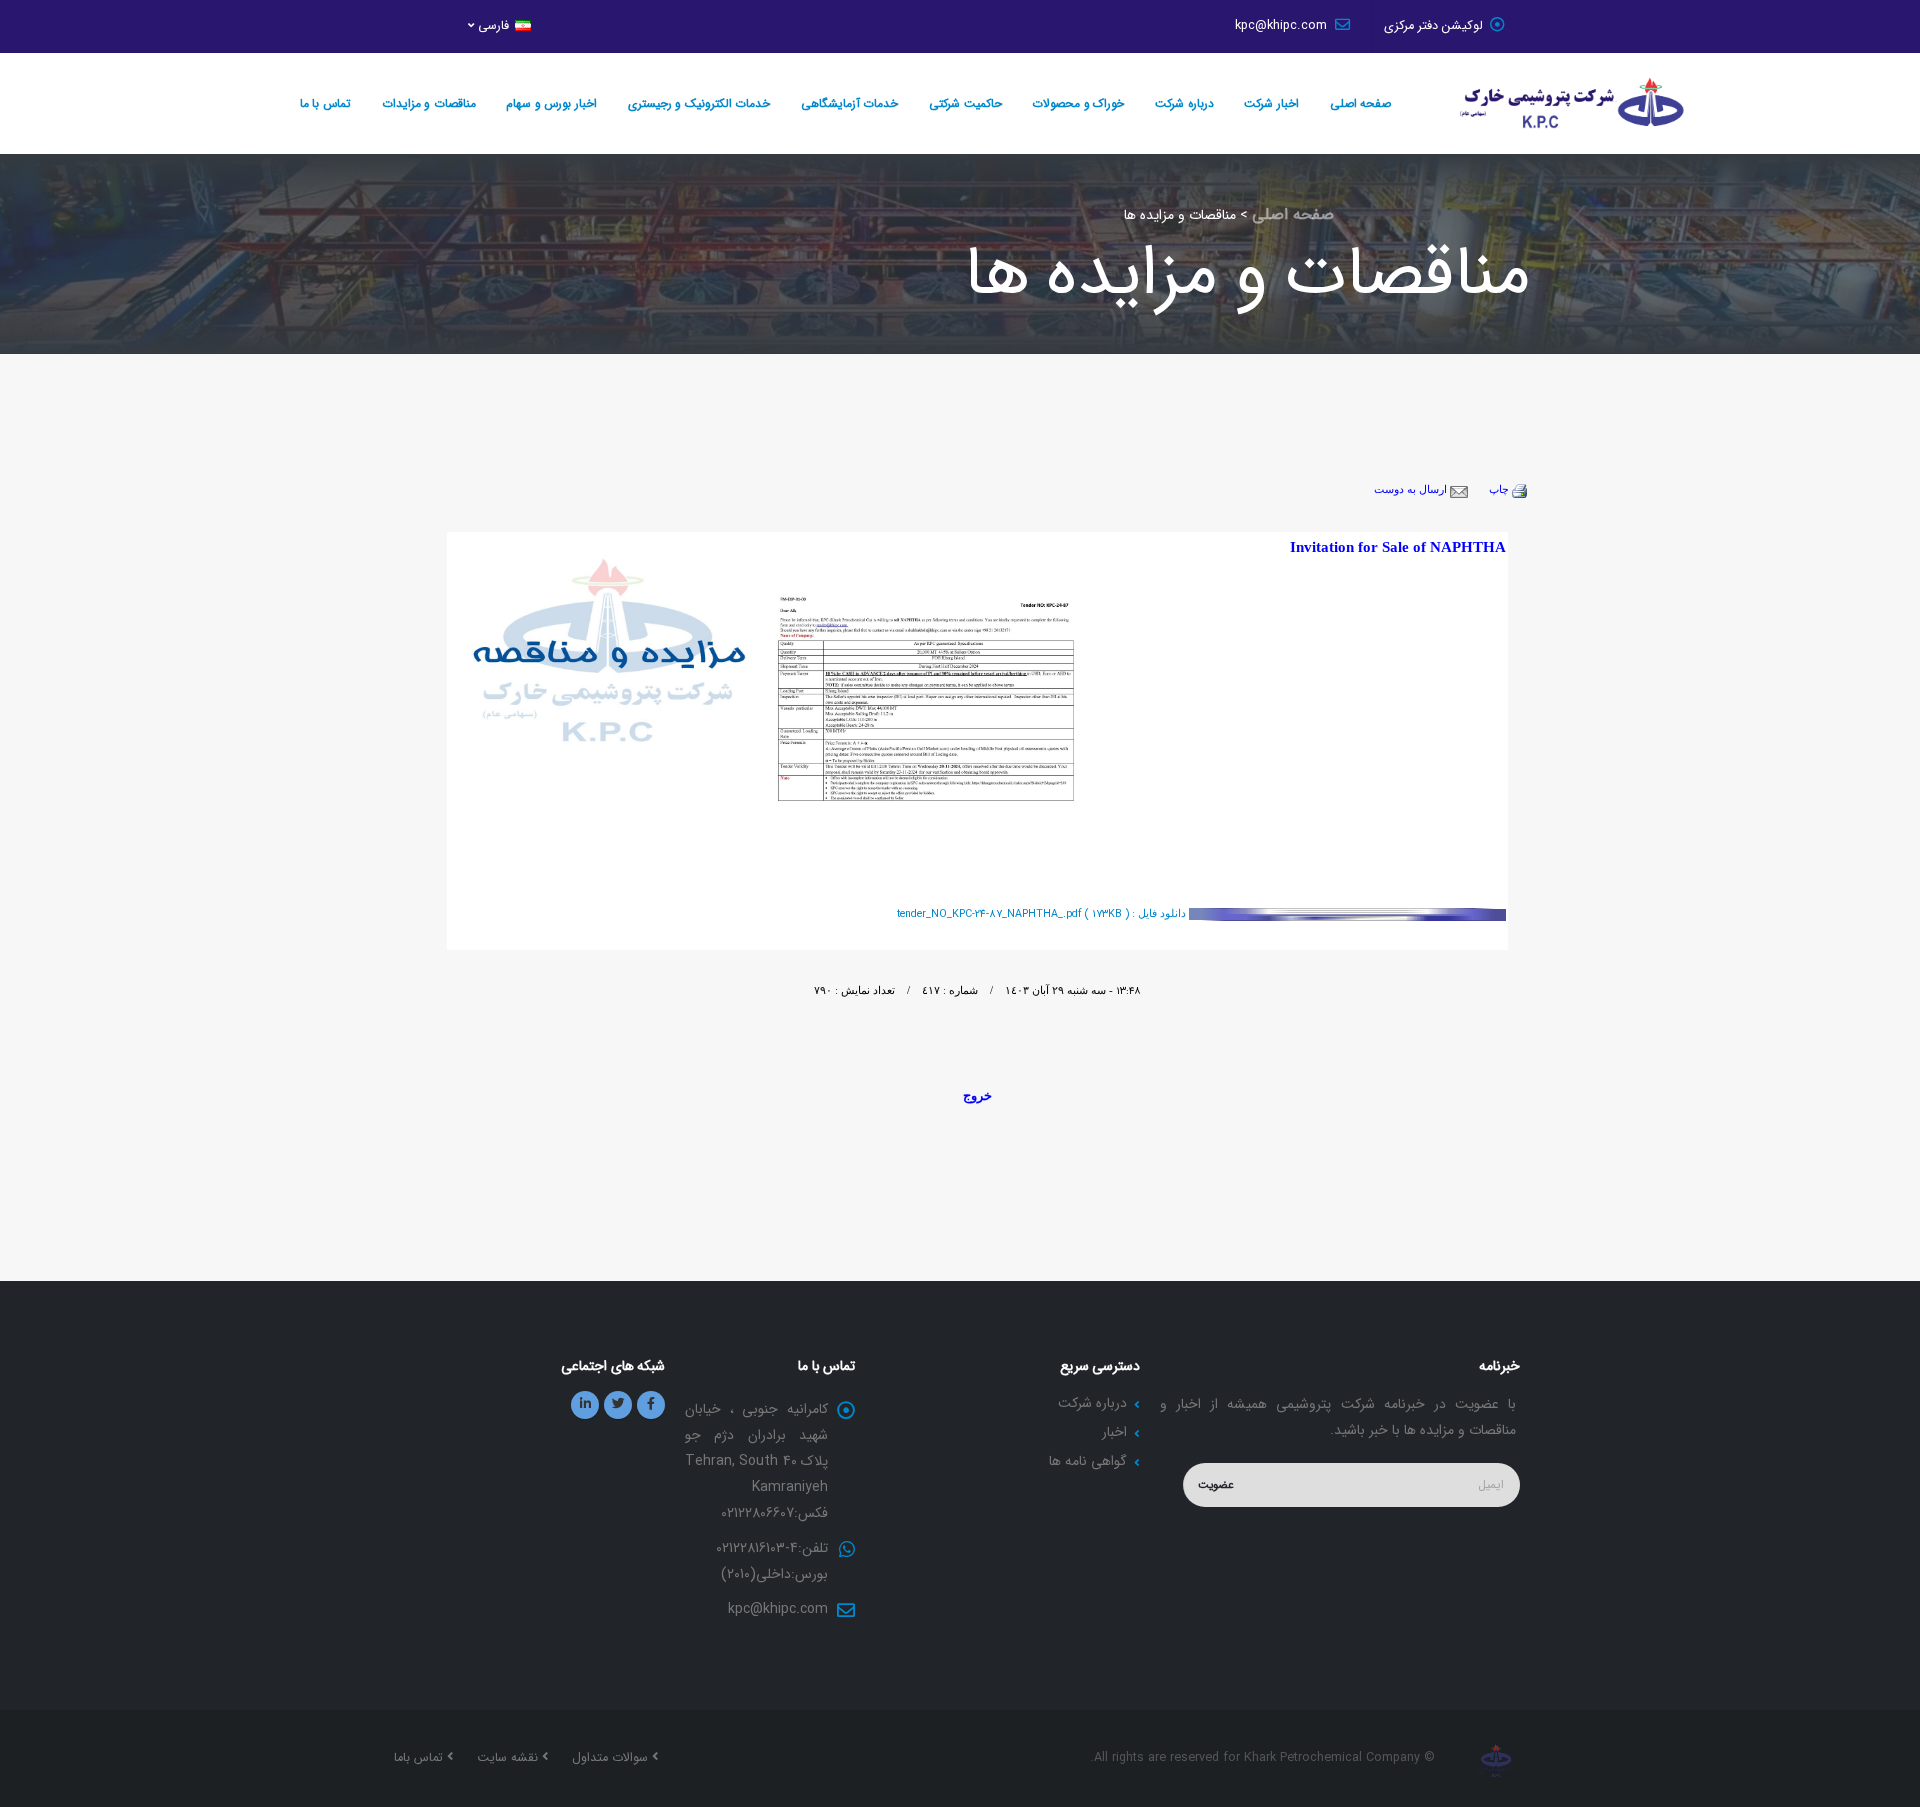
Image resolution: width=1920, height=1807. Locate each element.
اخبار (1114, 1432)
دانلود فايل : (1043, 913)
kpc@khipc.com (1283, 26)
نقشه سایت (509, 1758)
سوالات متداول (612, 1758)
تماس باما (420, 1758)
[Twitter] (618, 1405)
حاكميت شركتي (965, 103)
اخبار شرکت (1271, 103)
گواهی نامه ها (1088, 1461)
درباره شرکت (1184, 103)
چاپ (1500, 489)
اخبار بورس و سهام (551, 103)
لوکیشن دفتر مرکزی (1433, 26)
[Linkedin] (585, 1405)
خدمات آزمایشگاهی (850, 103)
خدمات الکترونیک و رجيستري (699, 103)
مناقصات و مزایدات (429, 103)
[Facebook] (651, 1405)
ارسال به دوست (1412, 489)
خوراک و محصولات (1078, 103)
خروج (977, 1095)
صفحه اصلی (1361, 103)
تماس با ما (325, 103)
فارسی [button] (493, 26)
